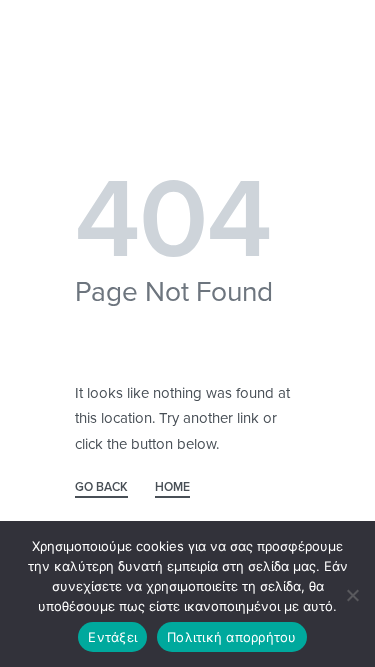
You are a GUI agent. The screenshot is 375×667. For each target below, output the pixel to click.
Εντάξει (112, 637)
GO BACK (101, 487)
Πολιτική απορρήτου (232, 637)
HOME (172, 487)
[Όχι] (352, 591)
